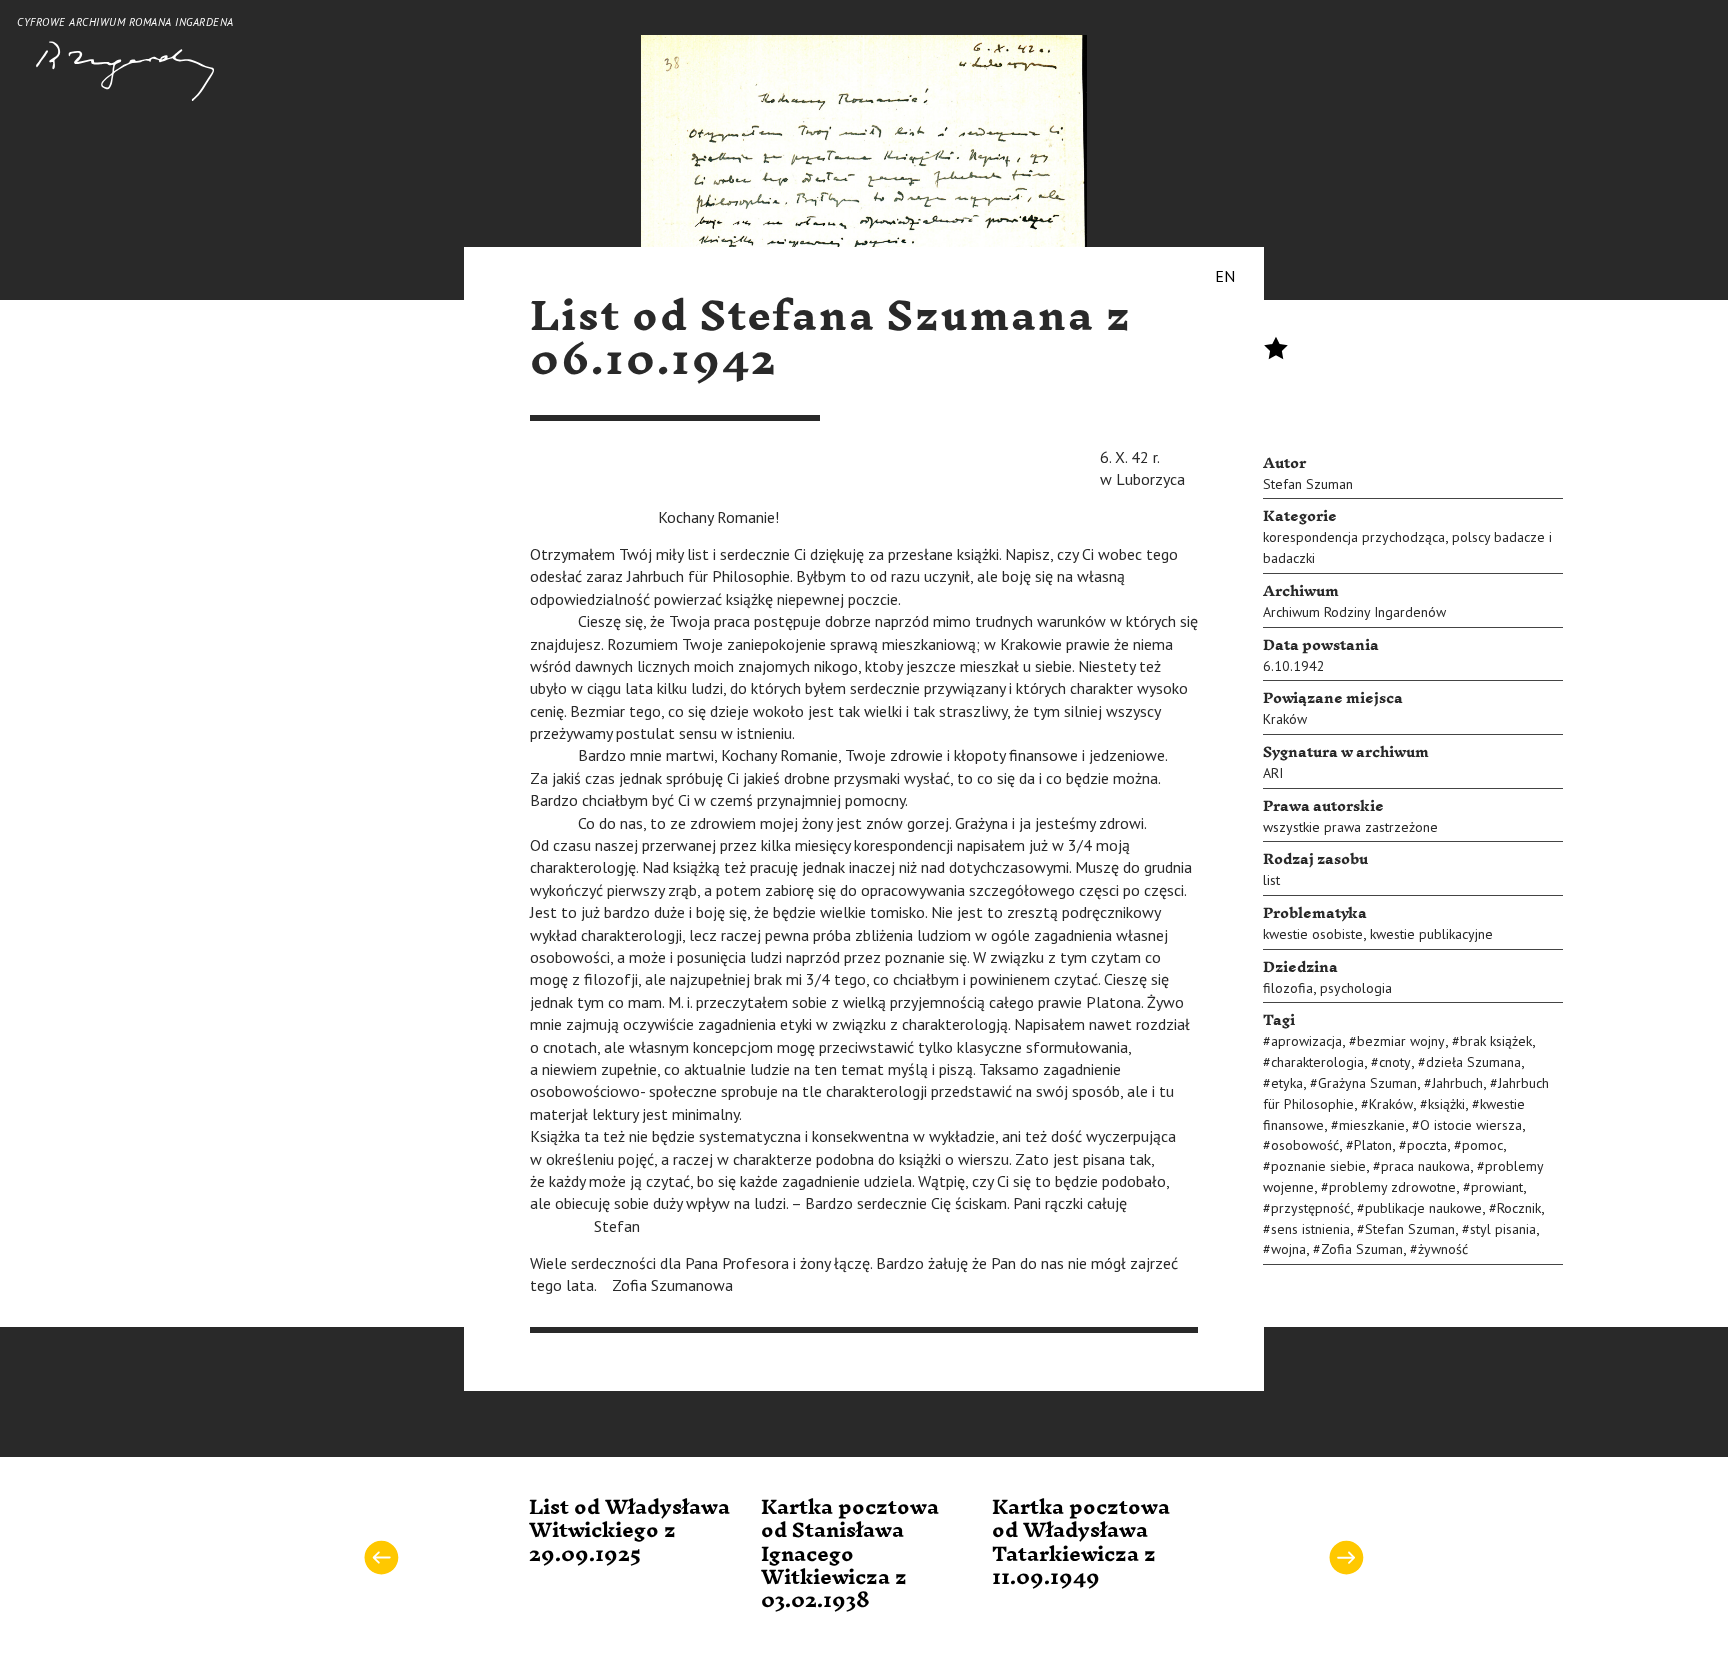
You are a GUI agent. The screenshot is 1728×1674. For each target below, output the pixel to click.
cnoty (1395, 1062)
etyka (1287, 1083)
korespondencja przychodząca (1354, 537)
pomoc (1482, 1145)
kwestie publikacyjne (1431, 934)
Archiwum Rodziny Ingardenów (1354, 612)
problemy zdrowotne (1392, 1187)
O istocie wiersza (1471, 1125)
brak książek (1496, 1041)
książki (1446, 1104)
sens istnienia (1310, 1229)
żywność (1443, 1249)
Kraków (1285, 719)
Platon (1373, 1145)
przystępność (1310, 1208)
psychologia (1356, 988)
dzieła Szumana (1473, 1062)
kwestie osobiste (1313, 934)
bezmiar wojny (1401, 1041)
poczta (1427, 1145)
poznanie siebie (1318, 1166)
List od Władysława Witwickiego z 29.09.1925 (629, 1531)
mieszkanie (1372, 1125)
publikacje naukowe (1423, 1208)
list (1271, 880)
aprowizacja (1306, 1041)
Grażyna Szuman (1367, 1083)
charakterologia (1317, 1062)
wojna (1288, 1249)
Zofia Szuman (1362, 1249)
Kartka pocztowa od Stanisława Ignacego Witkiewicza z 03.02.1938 (850, 1555)
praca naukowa (1425, 1166)
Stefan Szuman (1308, 484)
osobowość (1305, 1145)
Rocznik (1519, 1208)
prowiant (1497, 1187)
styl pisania (1503, 1229)
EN (1225, 276)
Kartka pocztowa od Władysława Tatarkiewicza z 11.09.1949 (1081, 1543)
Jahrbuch (1457, 1083)
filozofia (1288, 988)
